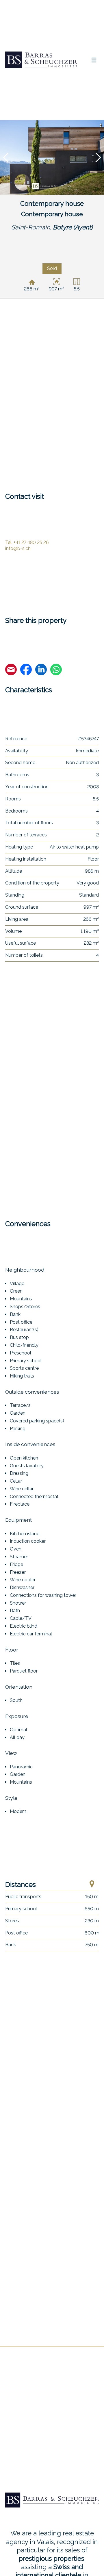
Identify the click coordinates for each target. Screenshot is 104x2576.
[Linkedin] (41, 670)
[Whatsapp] (56, 670)
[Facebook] (26, 670)
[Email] (11, 670)
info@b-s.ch (18, 548)
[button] (6, 157)
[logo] (41, 60)
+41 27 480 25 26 (27, 542)
